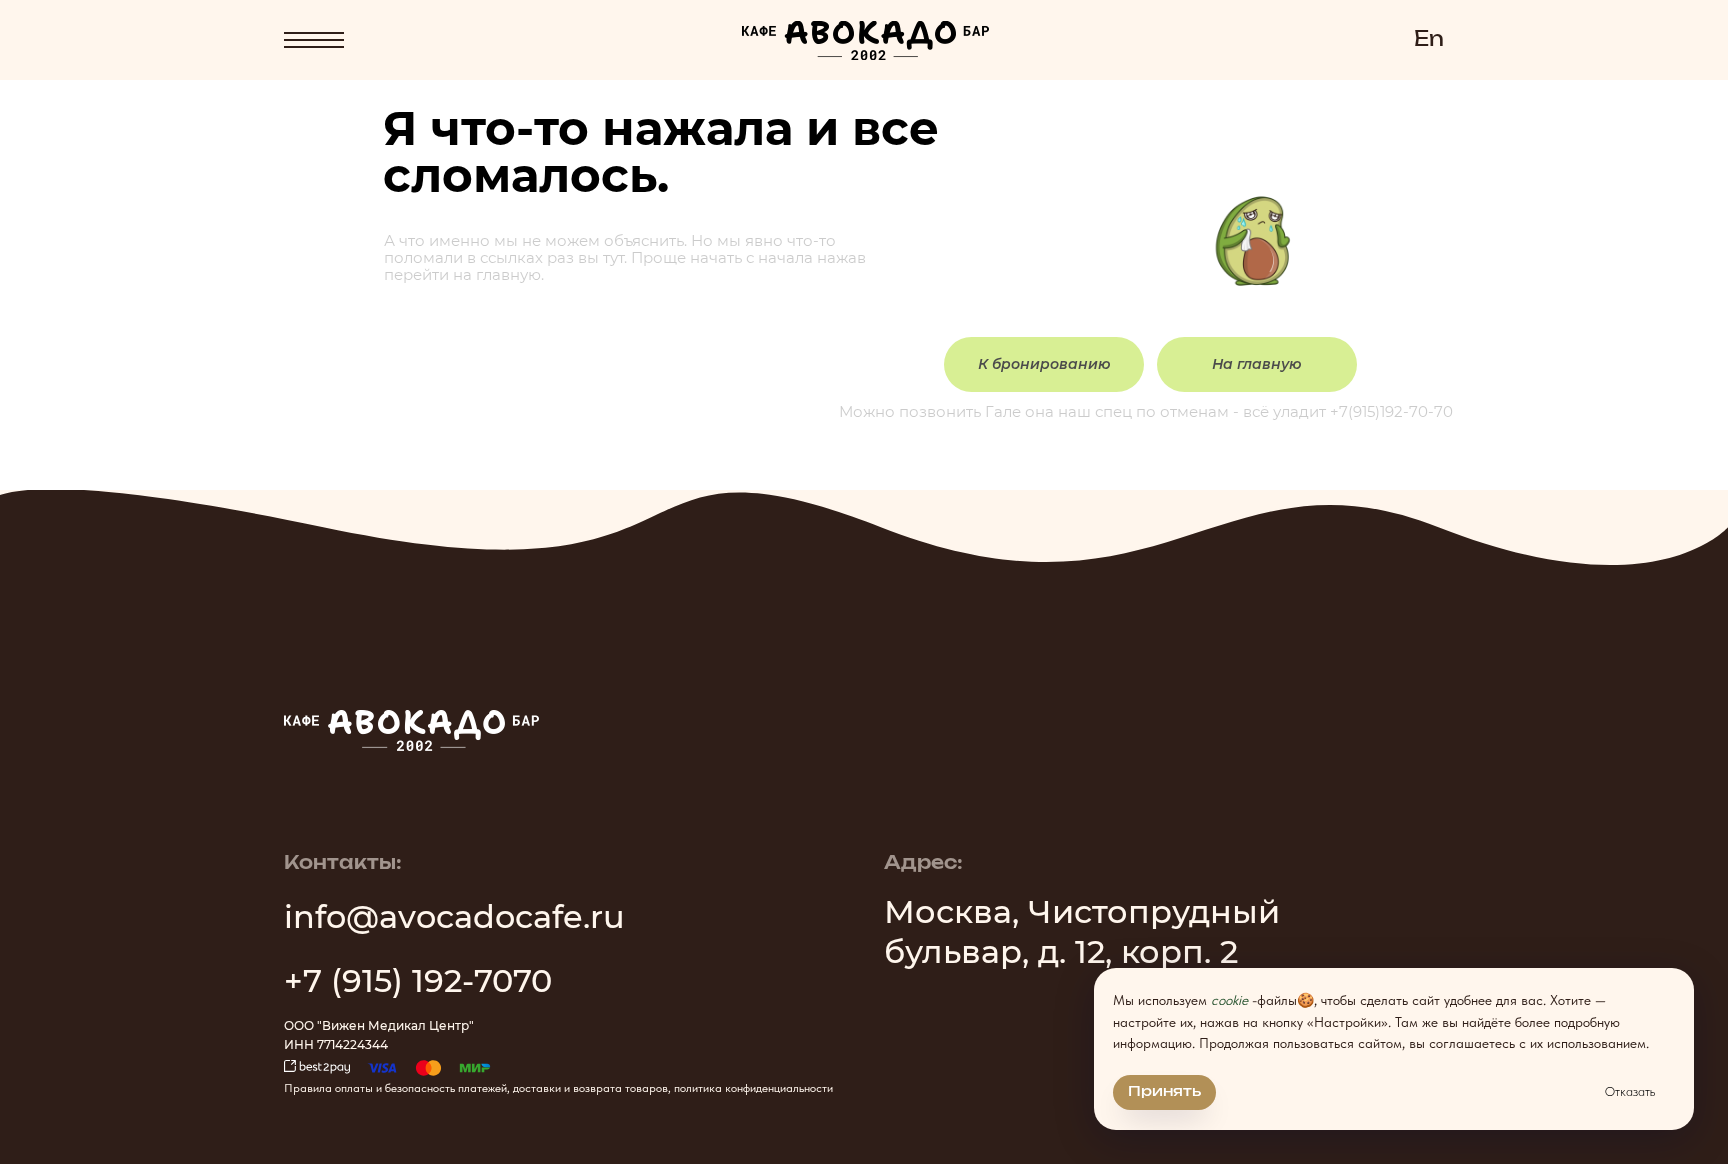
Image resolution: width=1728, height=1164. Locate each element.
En (1429, 40)
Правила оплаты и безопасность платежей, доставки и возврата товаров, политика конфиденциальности (558, 1088)
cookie (1229, 1000)
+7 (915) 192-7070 (418, 980)
